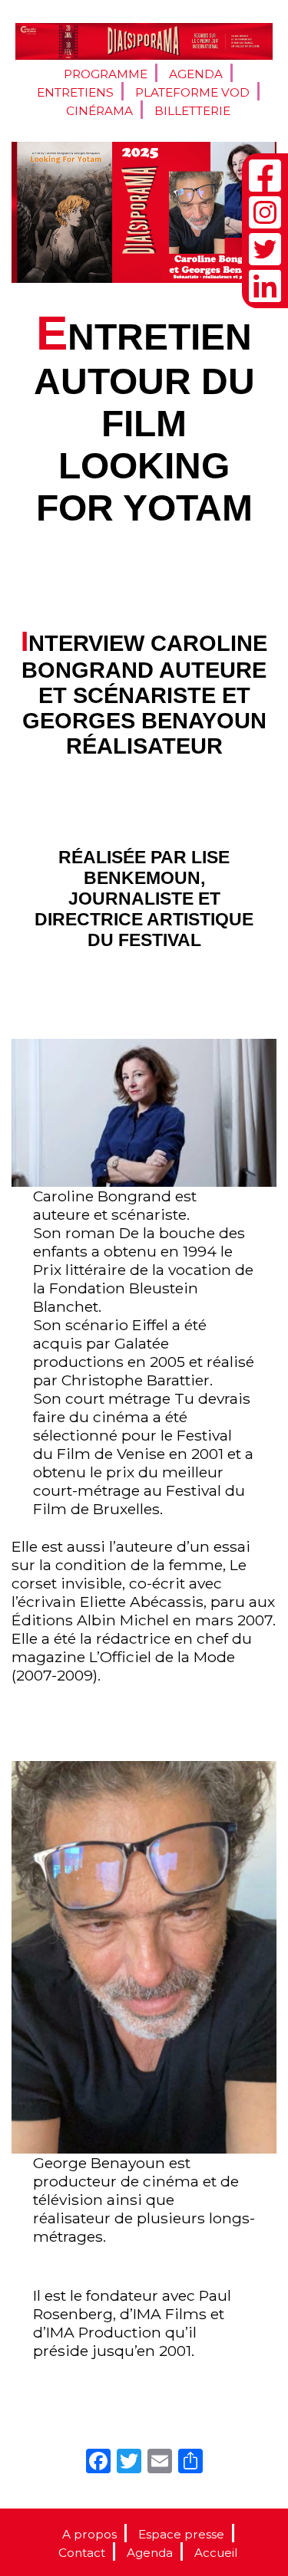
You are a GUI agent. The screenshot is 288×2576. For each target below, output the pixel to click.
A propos (89, 2534)
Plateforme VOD (192, 92)
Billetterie (192, 111)
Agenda (196, 74)
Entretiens (75, 92)
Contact (82, 2553)
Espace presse (181, 2534)
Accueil (216, 2553)
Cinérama (99, 111)
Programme (106, 74)
